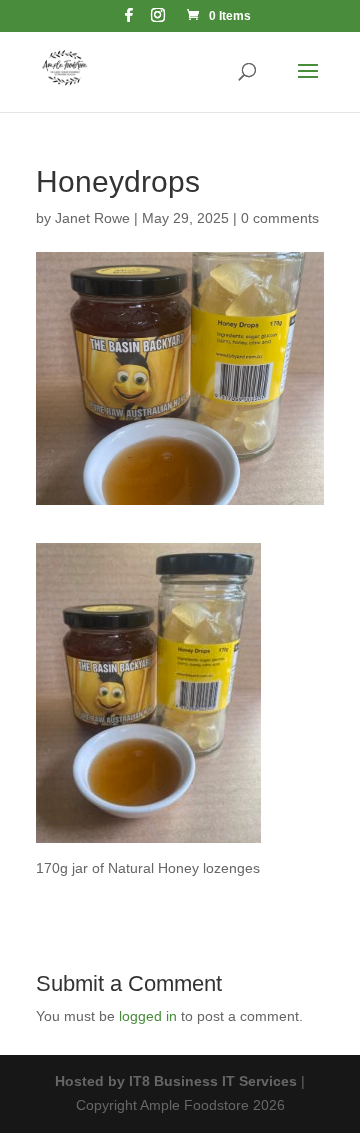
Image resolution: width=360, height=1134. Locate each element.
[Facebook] (129, 20)
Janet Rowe (92, 218)
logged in (148, 1016)
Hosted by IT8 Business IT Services (176, 1081)
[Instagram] (158, 20)
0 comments (280, 218)
